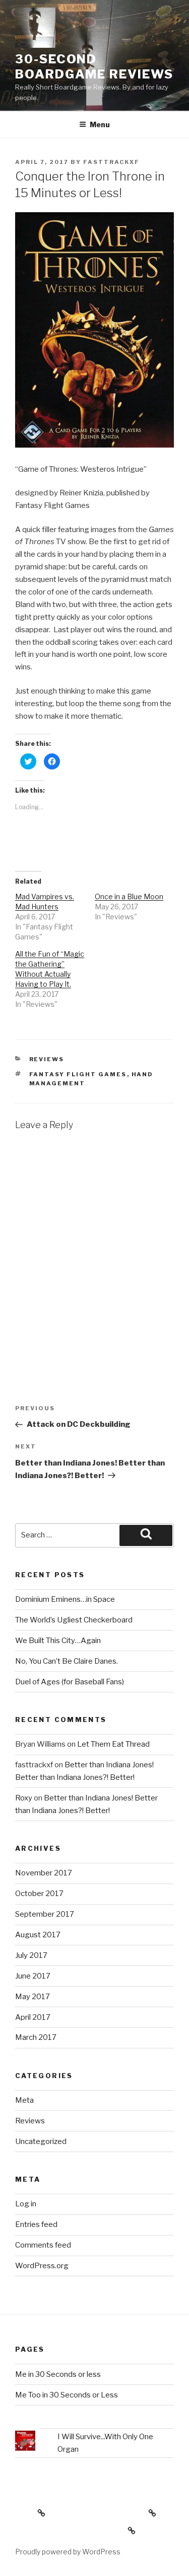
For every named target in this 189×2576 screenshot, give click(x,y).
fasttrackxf (111, 162)
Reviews (47, 1059)
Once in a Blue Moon (129, 896)
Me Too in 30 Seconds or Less (67, 2395)
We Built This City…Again (58, 1641)
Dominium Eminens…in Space (65, 1599)
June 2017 (33, 1976)
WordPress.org (42, 2266)
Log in (26, 2204)
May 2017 (33, 1997)
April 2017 (33, 2017)
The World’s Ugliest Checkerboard (74, 1620)
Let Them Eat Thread (113, 1744)
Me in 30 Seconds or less (58, 2374)
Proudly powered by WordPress (68, 2552)
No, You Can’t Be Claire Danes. (67, 1661)
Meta (24, 2100)
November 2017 (44, 1873)
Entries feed (36, 2224)
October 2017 (39, 1894)
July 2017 (31, 1955)
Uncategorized (41, 2141)
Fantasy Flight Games (78, 1074)
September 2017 (45, 1914)
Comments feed (43, 2245)
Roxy (24, 1798)
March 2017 (36, 2037)
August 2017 (38, 1935)
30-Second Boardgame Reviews (94, 67)
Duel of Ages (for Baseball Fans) (70, 1682)
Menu (100, 124)
